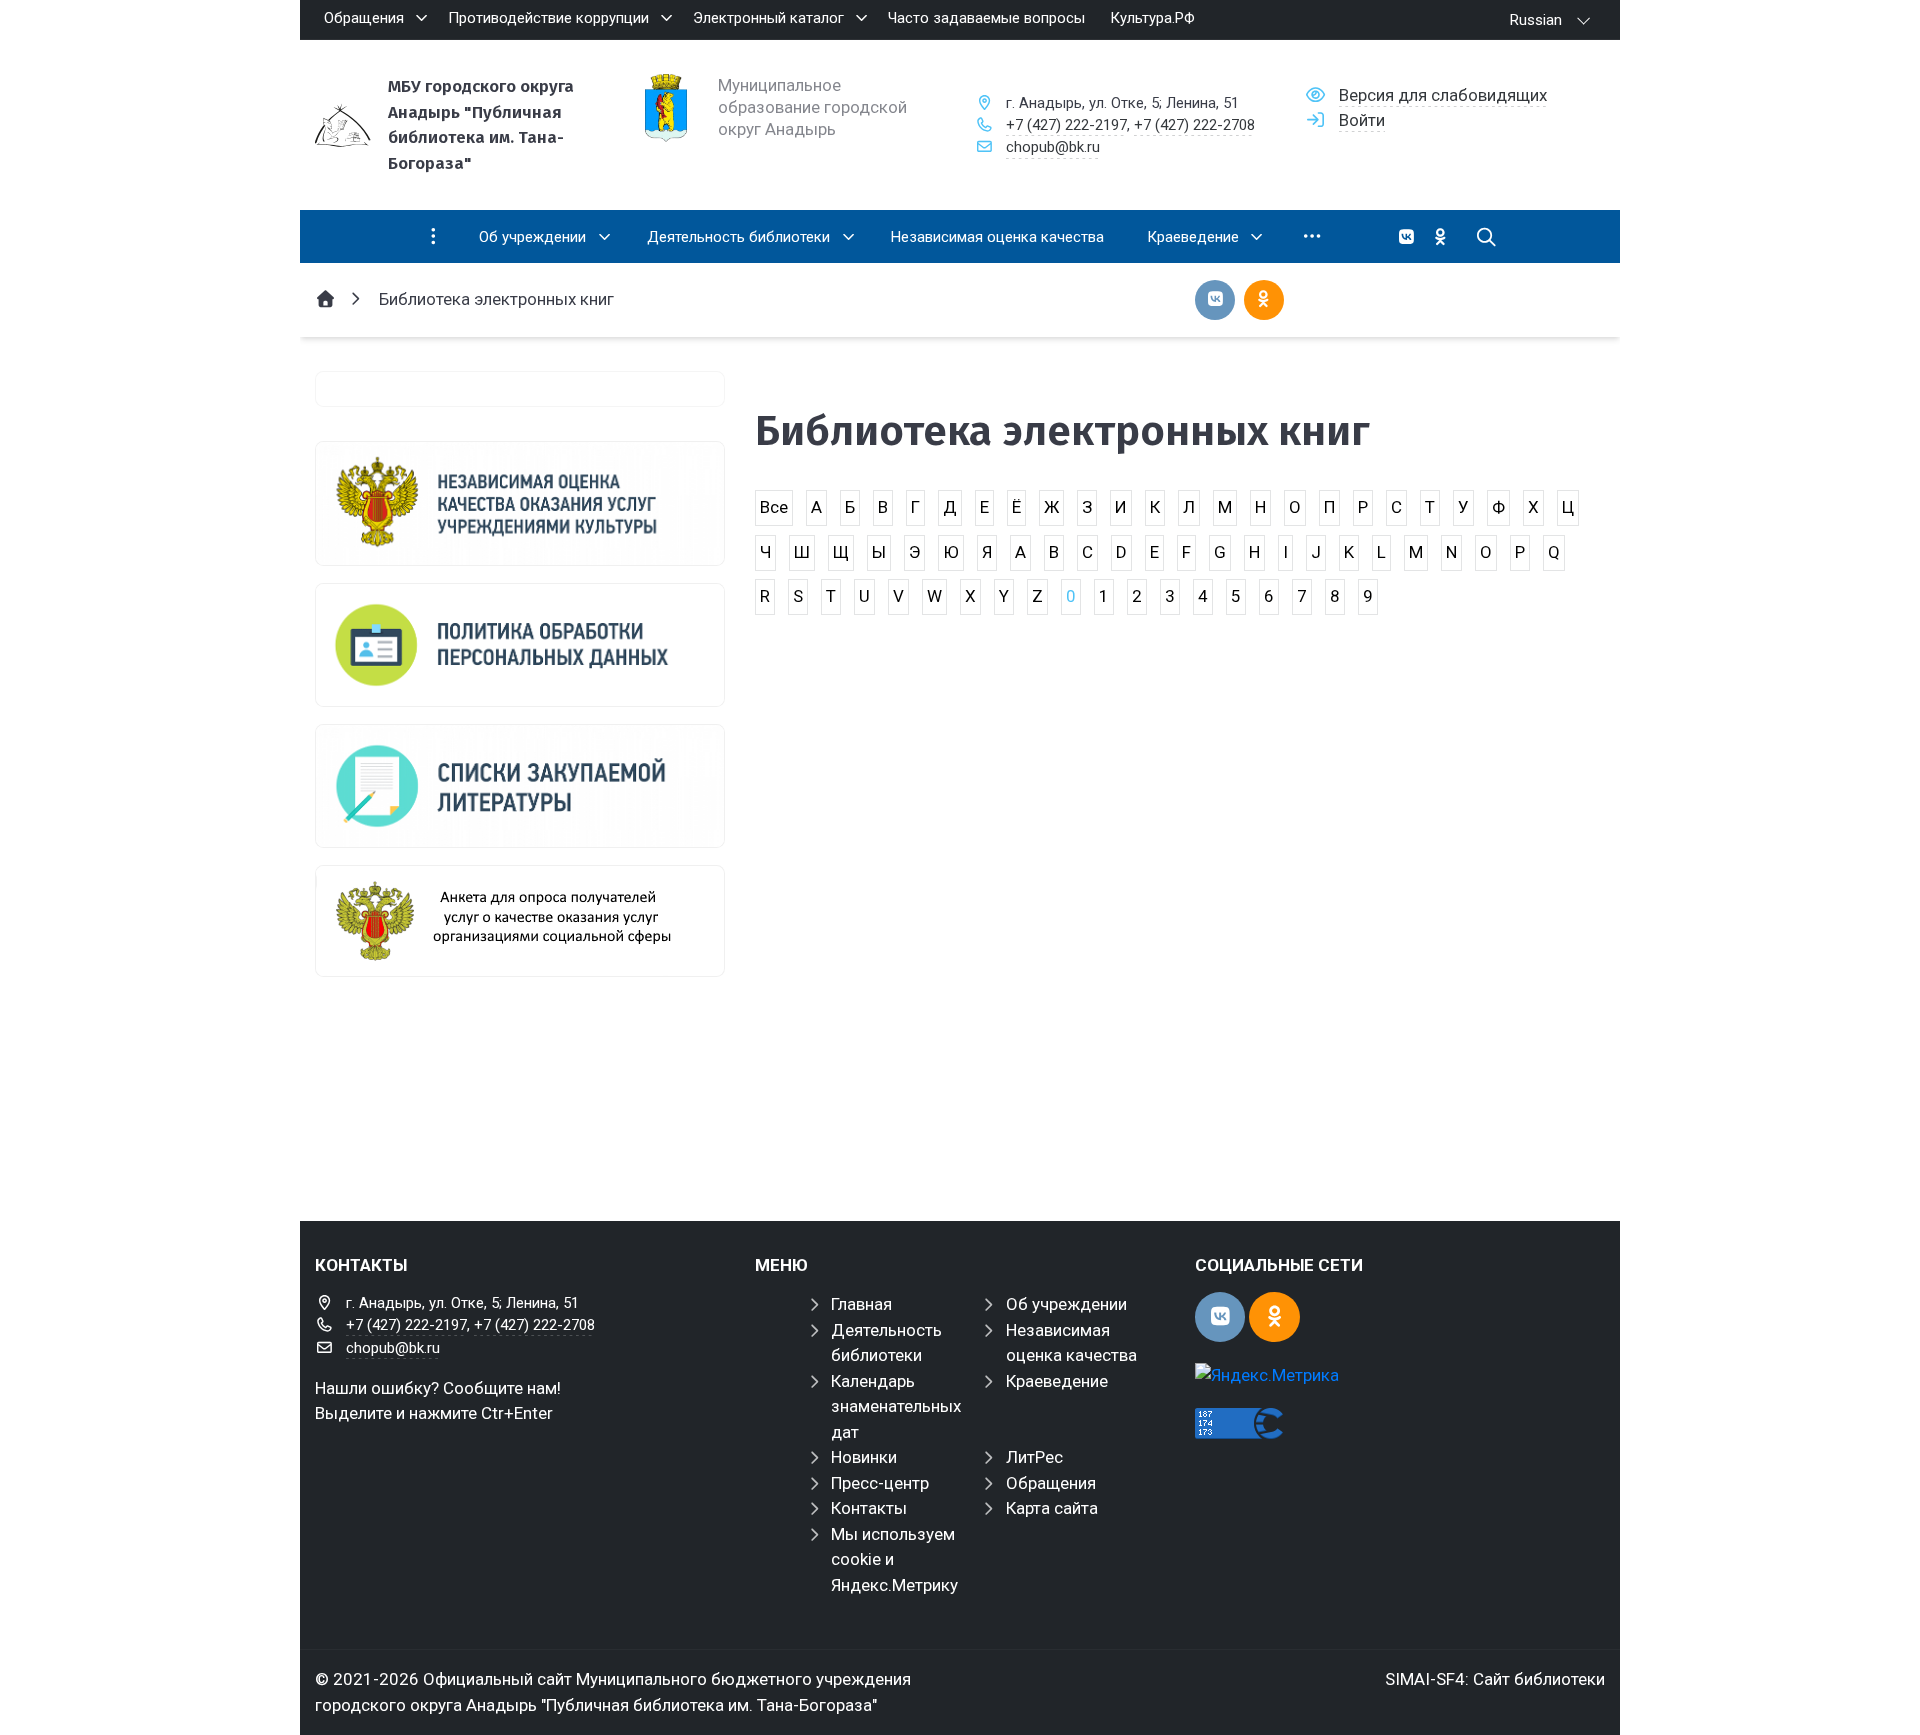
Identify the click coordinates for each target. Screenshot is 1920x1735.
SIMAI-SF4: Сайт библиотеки (1495, 1679)
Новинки (864, 1457)
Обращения (1051, 1483)
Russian (1536, 20)
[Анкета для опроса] (520, 921)
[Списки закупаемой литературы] (520, 786)
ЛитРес (1034, 1457)
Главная (861, 1304)
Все (774, 507)
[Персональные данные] (520, 645)
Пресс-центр (880, 1483)
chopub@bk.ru (1053, 147)
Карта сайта (1052, 1508)
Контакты (869, 1508)
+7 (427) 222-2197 (1066, 125)
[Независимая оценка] (520, 503)
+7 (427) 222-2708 (1194, 125)
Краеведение (1057, 1381)
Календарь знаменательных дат (896, 1406)
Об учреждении (1066, 1304)
